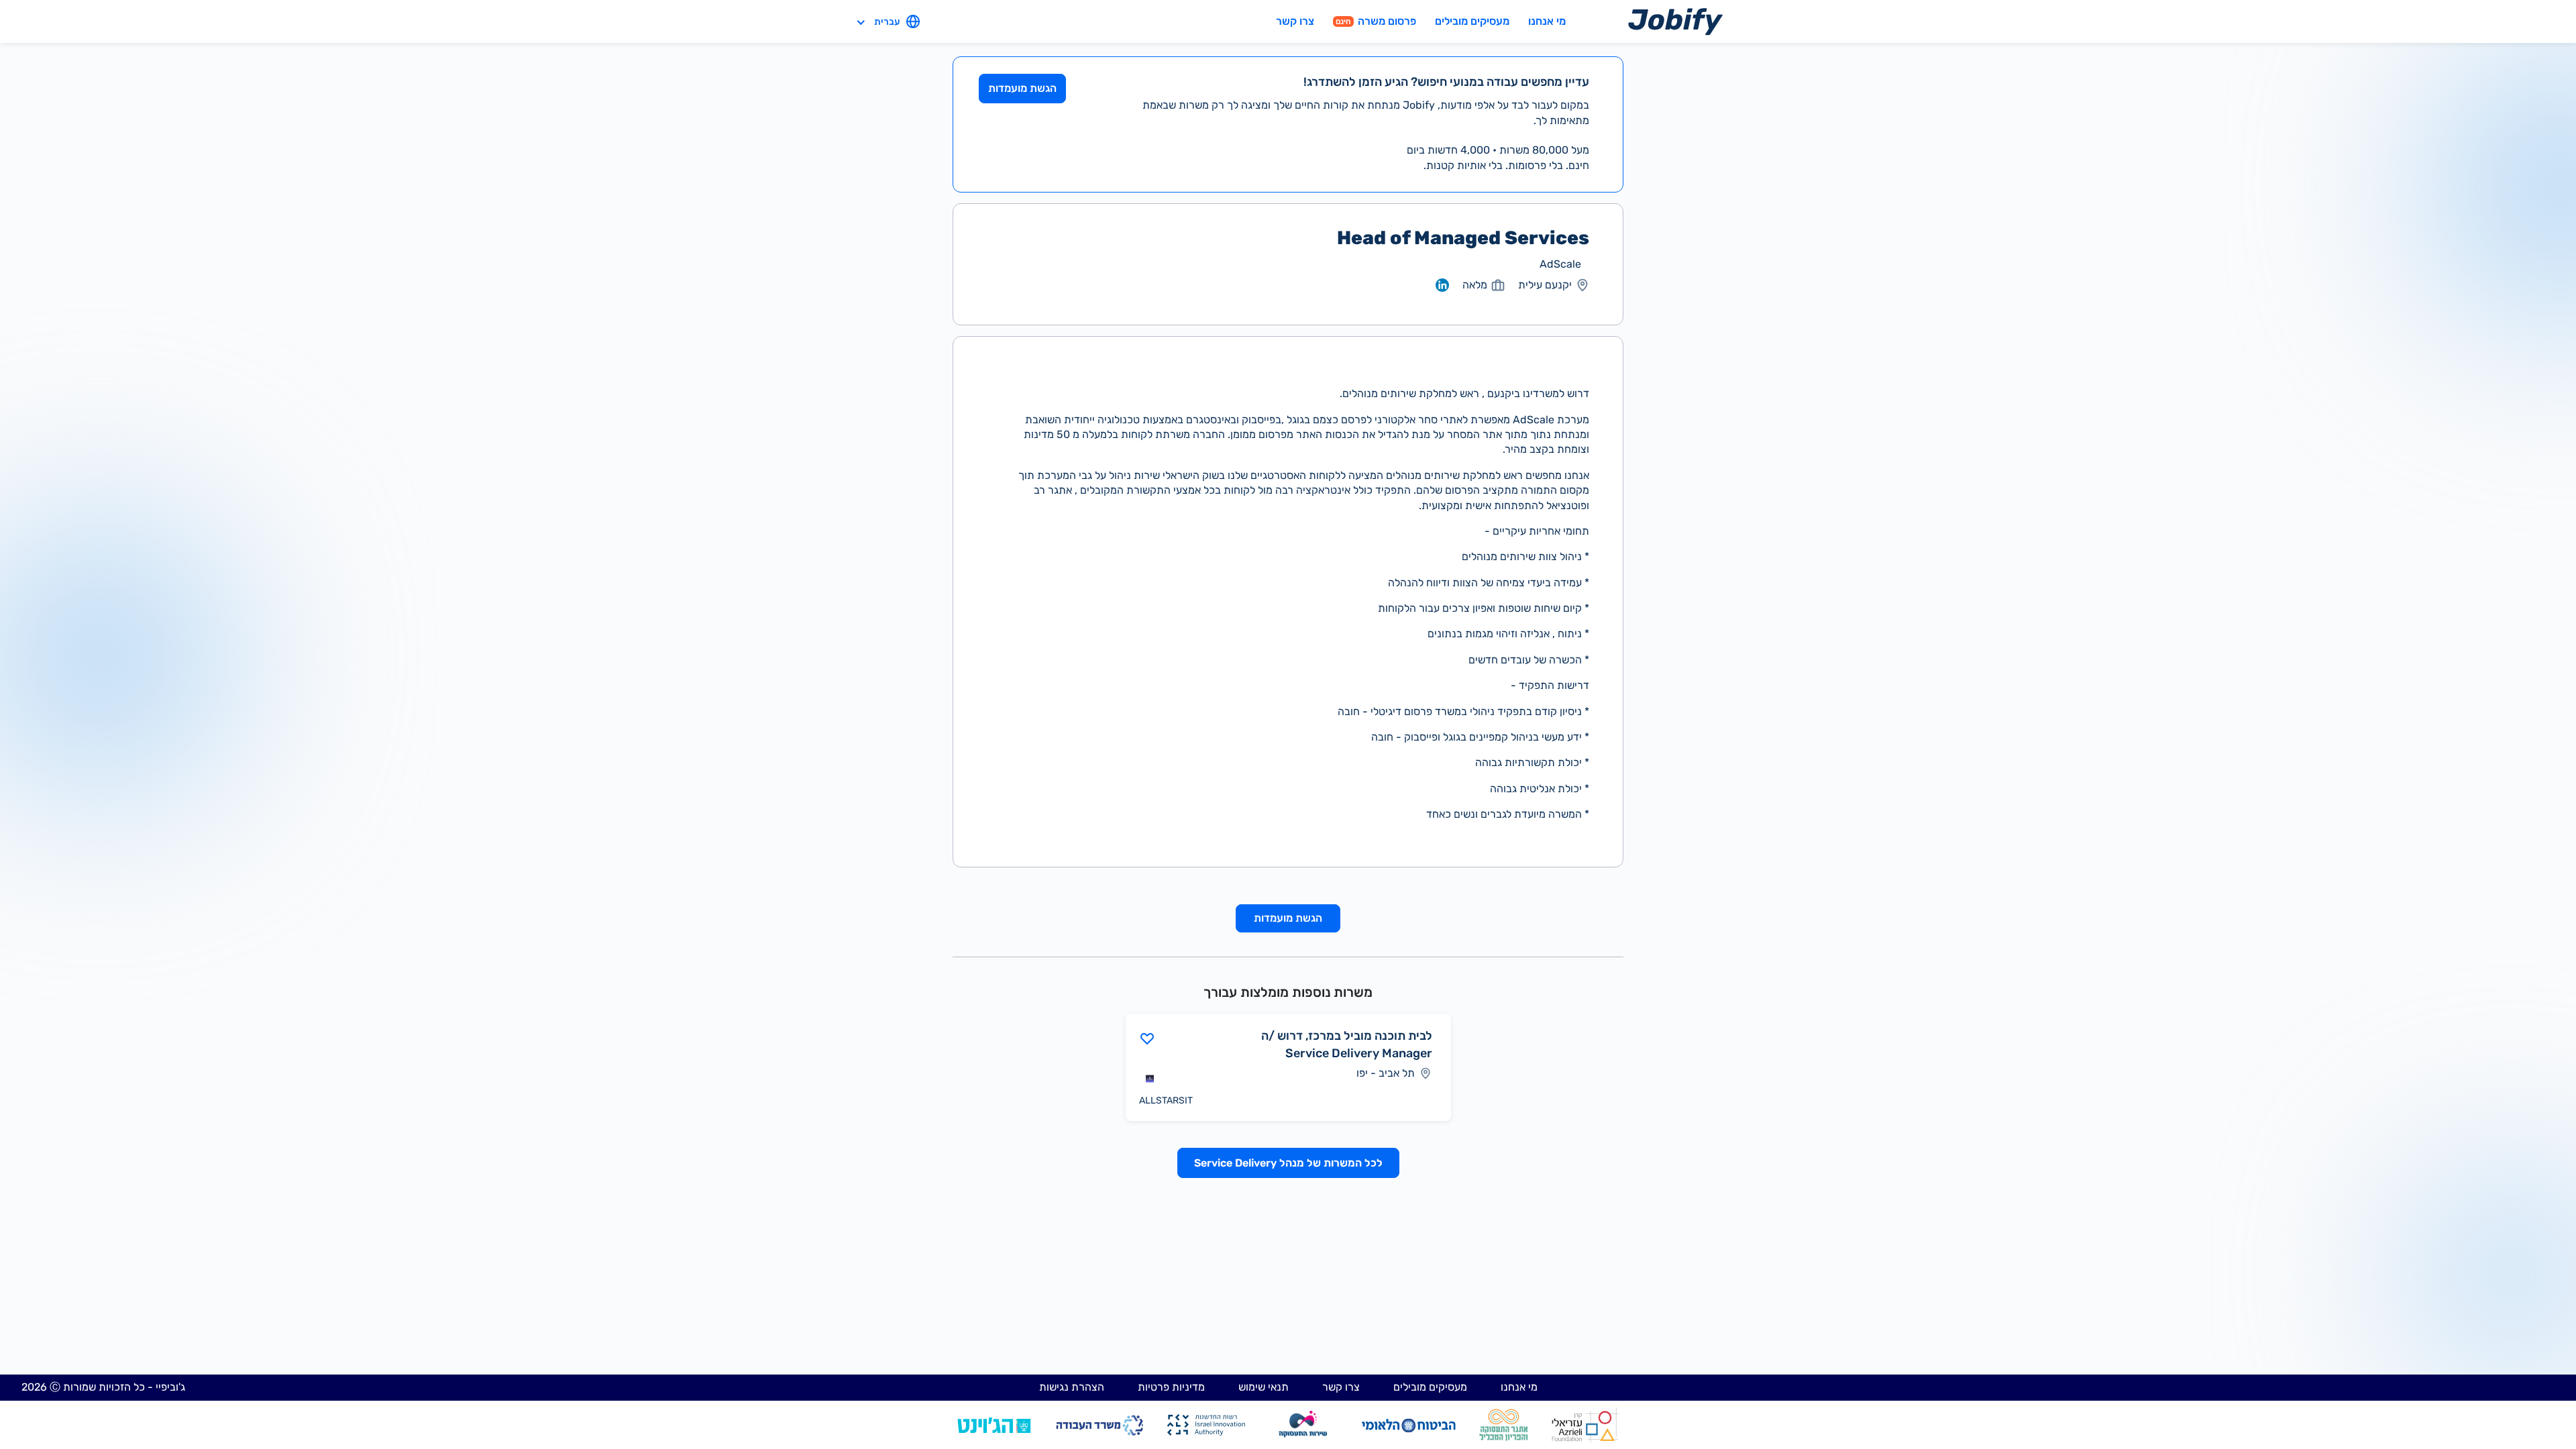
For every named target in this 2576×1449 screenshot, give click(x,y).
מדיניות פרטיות (1171, 1387)
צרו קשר (1295, 21)
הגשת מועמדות (1022, 88)
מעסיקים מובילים (1472, 21)
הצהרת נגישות (1072, 1387)
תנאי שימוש (1264, 1387)
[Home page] (1675, 21)
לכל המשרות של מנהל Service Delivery (1288, 1163)
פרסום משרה (1376, 21)
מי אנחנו (1547, 21)
